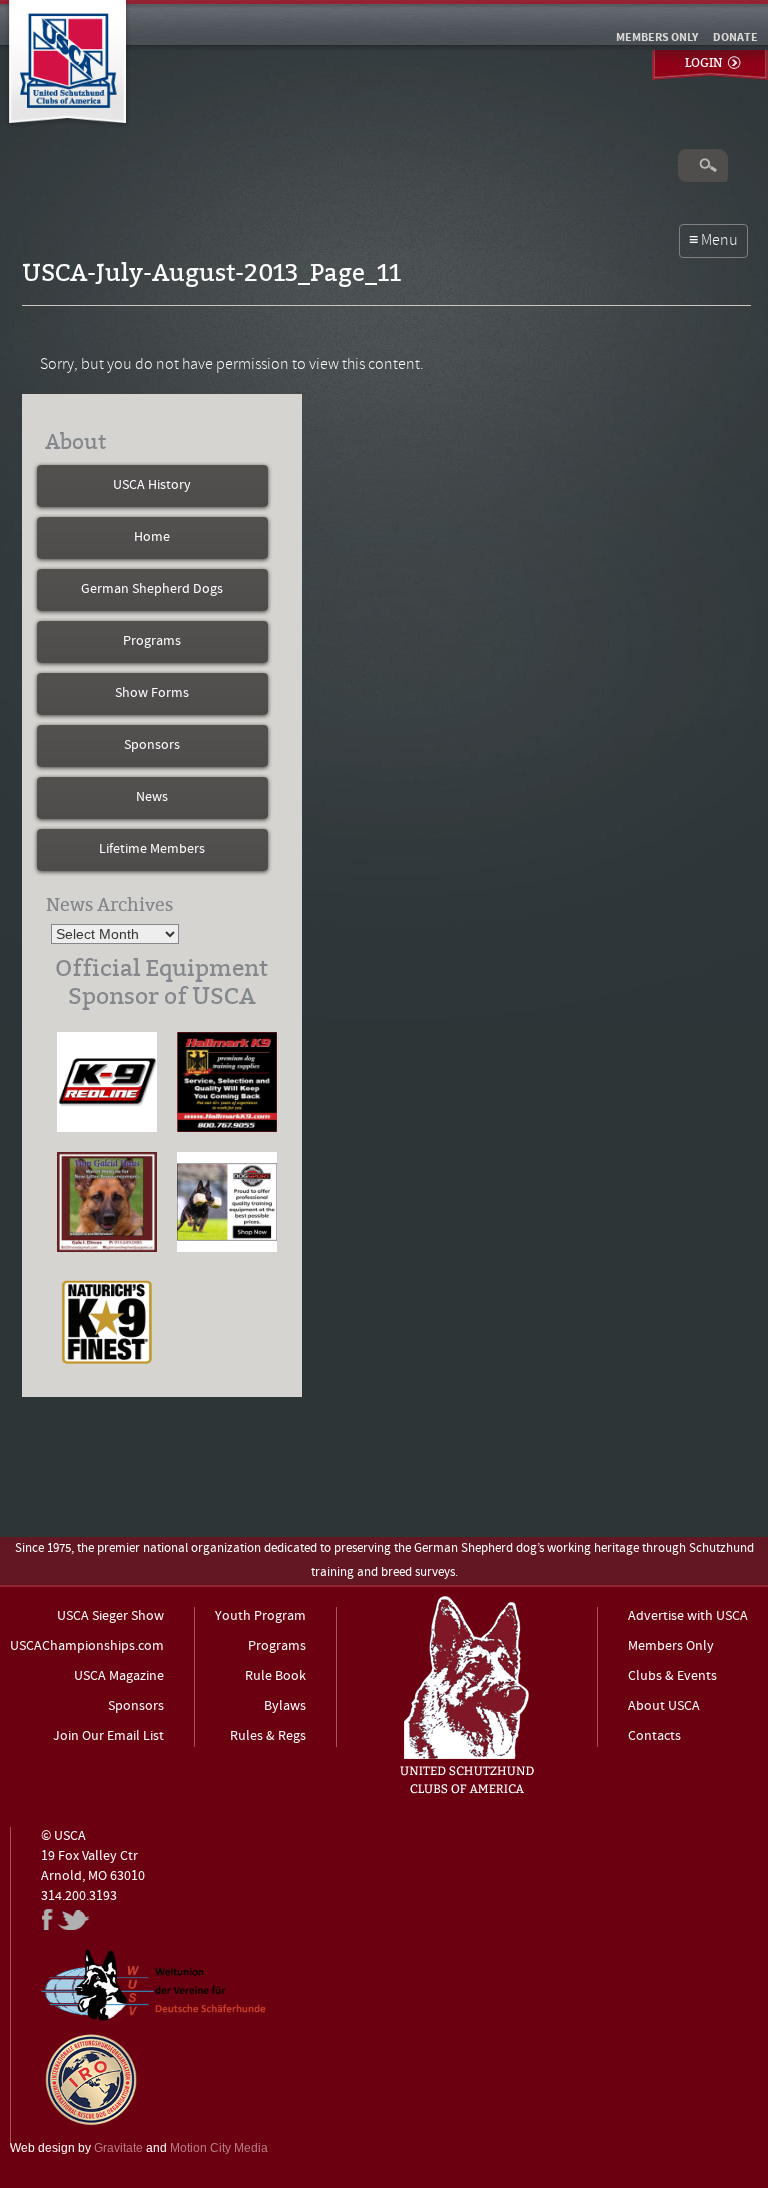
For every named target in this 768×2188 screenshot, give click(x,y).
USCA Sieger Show (110, 1616)
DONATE (735, 38)
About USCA (664, 1706)
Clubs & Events (672, 1676)
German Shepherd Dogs (152, 589)
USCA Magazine (119, 1676)
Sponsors (152, 745)
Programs (152, 641)
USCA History (152, 485)
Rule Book (275, 1676)
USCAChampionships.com (87, 1646)
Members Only (671, 1646)
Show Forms (152, 693)
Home (152, 537)
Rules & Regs (268, 1736)
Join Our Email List (108, 1736)
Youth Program (260, 1616)
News (152, 797)
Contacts (654, 1736)
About (75, 442)
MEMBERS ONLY (657, 38)
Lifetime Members (152, 849)
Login (703, 63)
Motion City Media (219, 2148)
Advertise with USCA (688, 1616)
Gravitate (118, 2148)
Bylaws (285, 1706)
